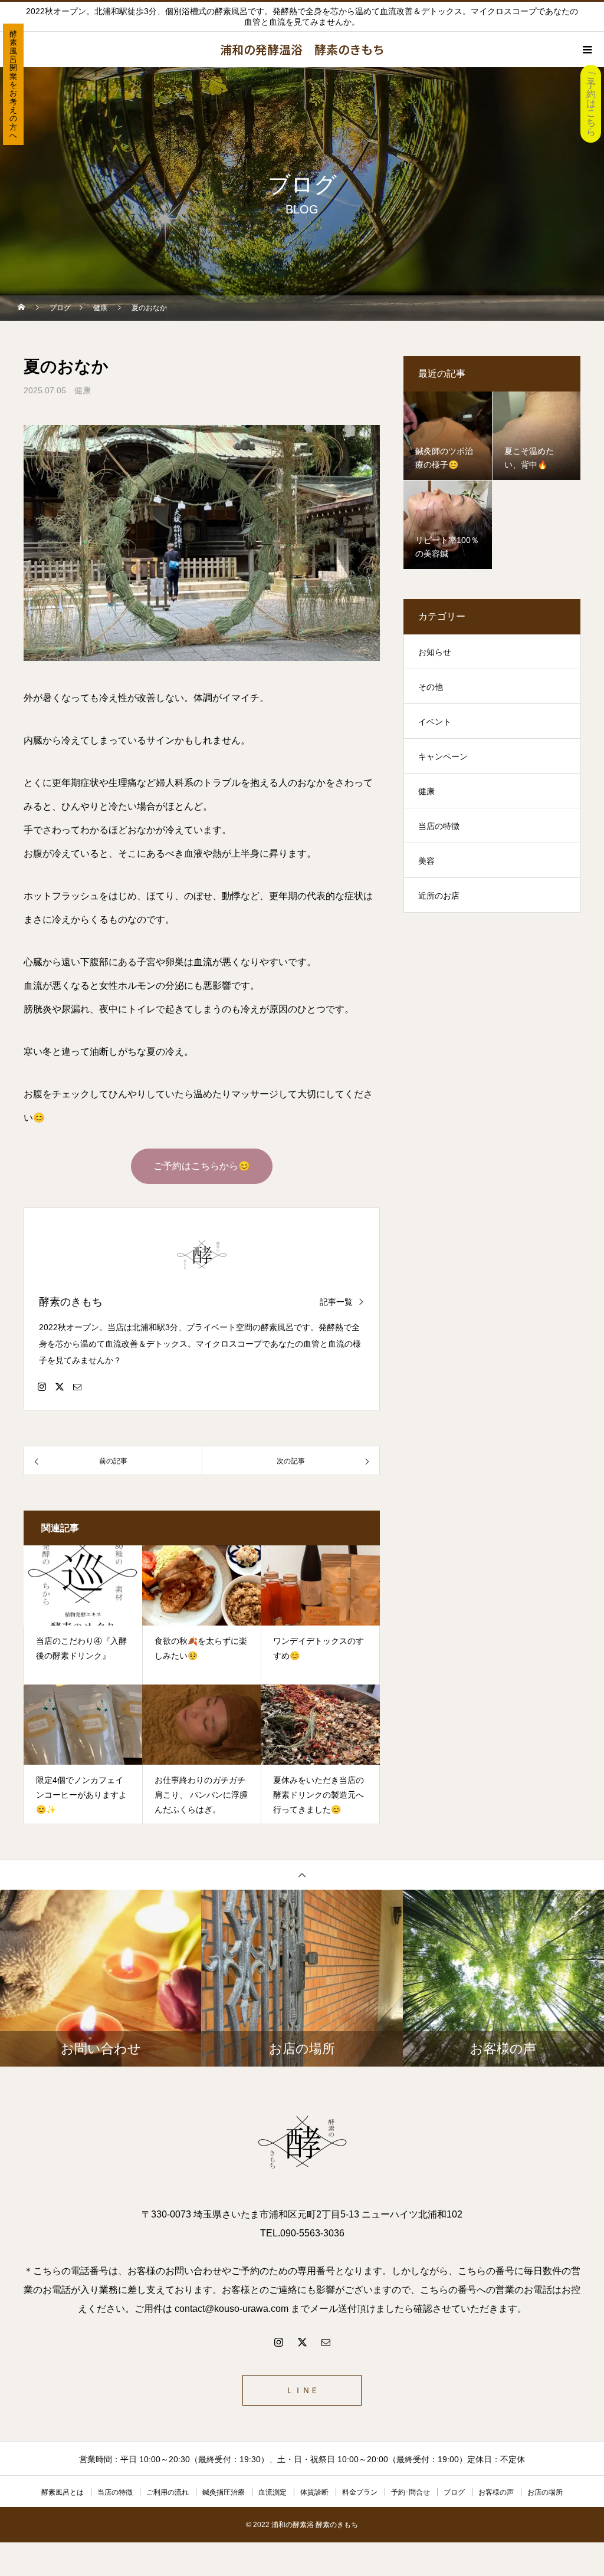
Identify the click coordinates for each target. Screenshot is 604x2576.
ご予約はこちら (591, 103)
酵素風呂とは (63, 2492)
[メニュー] (586, 50)
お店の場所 (545, 2492)
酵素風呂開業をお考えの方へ (13, 85)
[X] (60, 1386)
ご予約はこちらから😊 (202, 1166)
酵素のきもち (71, 1302)
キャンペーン (443, 756)
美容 (426, 861)
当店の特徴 (439, 826)
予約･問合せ (411, 2492)
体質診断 (314, 2492)
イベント (435, 722)
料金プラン (360, 2492)
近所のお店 (439, 896)
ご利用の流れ (168, 2492)
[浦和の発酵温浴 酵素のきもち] (302, 2143)
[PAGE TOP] (302, 1875)
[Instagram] (42, 1386)
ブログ (454, 2492)
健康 (83, 390)
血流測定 (273, 2492)
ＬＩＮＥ (302, 2390)
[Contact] (77, 1386)
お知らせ (435, 652)
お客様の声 (496, 2492)
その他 (431, 687)
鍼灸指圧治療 (224, 2492)
